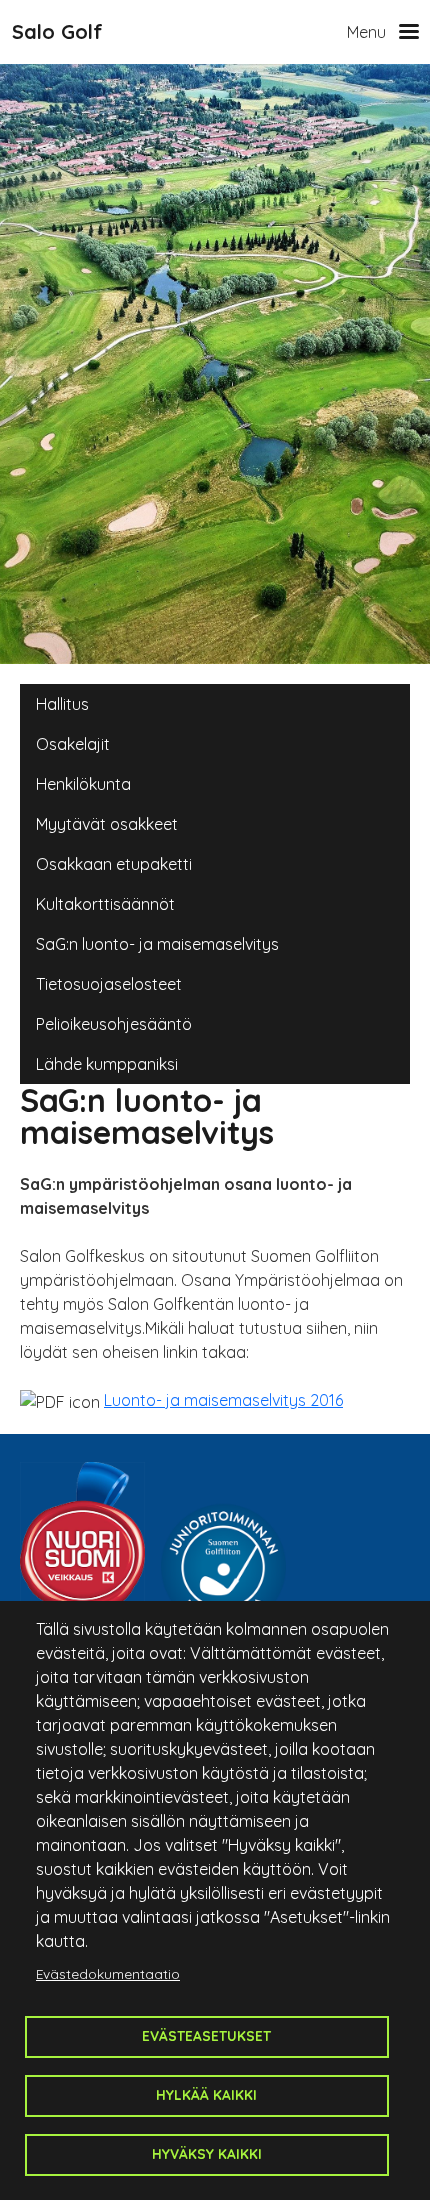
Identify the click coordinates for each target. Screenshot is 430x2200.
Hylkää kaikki (206, 2094)
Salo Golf (57, 31)
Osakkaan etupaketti (114, 864)
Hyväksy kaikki (207, 2153)
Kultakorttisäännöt (105, 904)
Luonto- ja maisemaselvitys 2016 (223, 1400)
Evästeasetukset (206, 2035)
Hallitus (62, 704)
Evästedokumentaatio (108, 1973)
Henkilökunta (83, 784)
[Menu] (402, 32)
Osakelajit (73, 744)
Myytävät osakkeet (107, 824)
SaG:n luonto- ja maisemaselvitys (157, 944)
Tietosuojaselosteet (109, 984)
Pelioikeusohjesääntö (114, 1024)
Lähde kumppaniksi (107, 1064)
